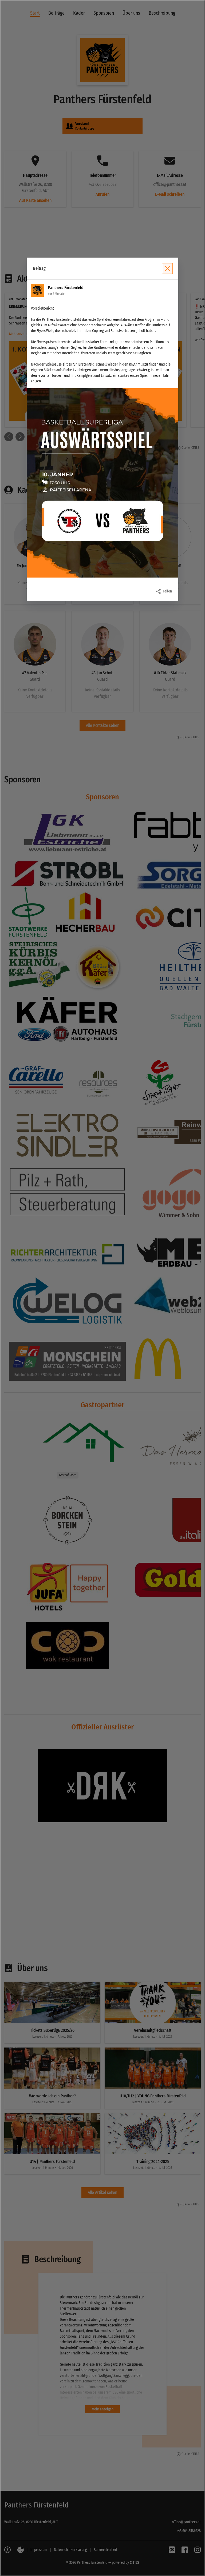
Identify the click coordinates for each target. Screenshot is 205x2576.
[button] (102, 483)
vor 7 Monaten (57, 294)
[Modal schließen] (102, 1288)
